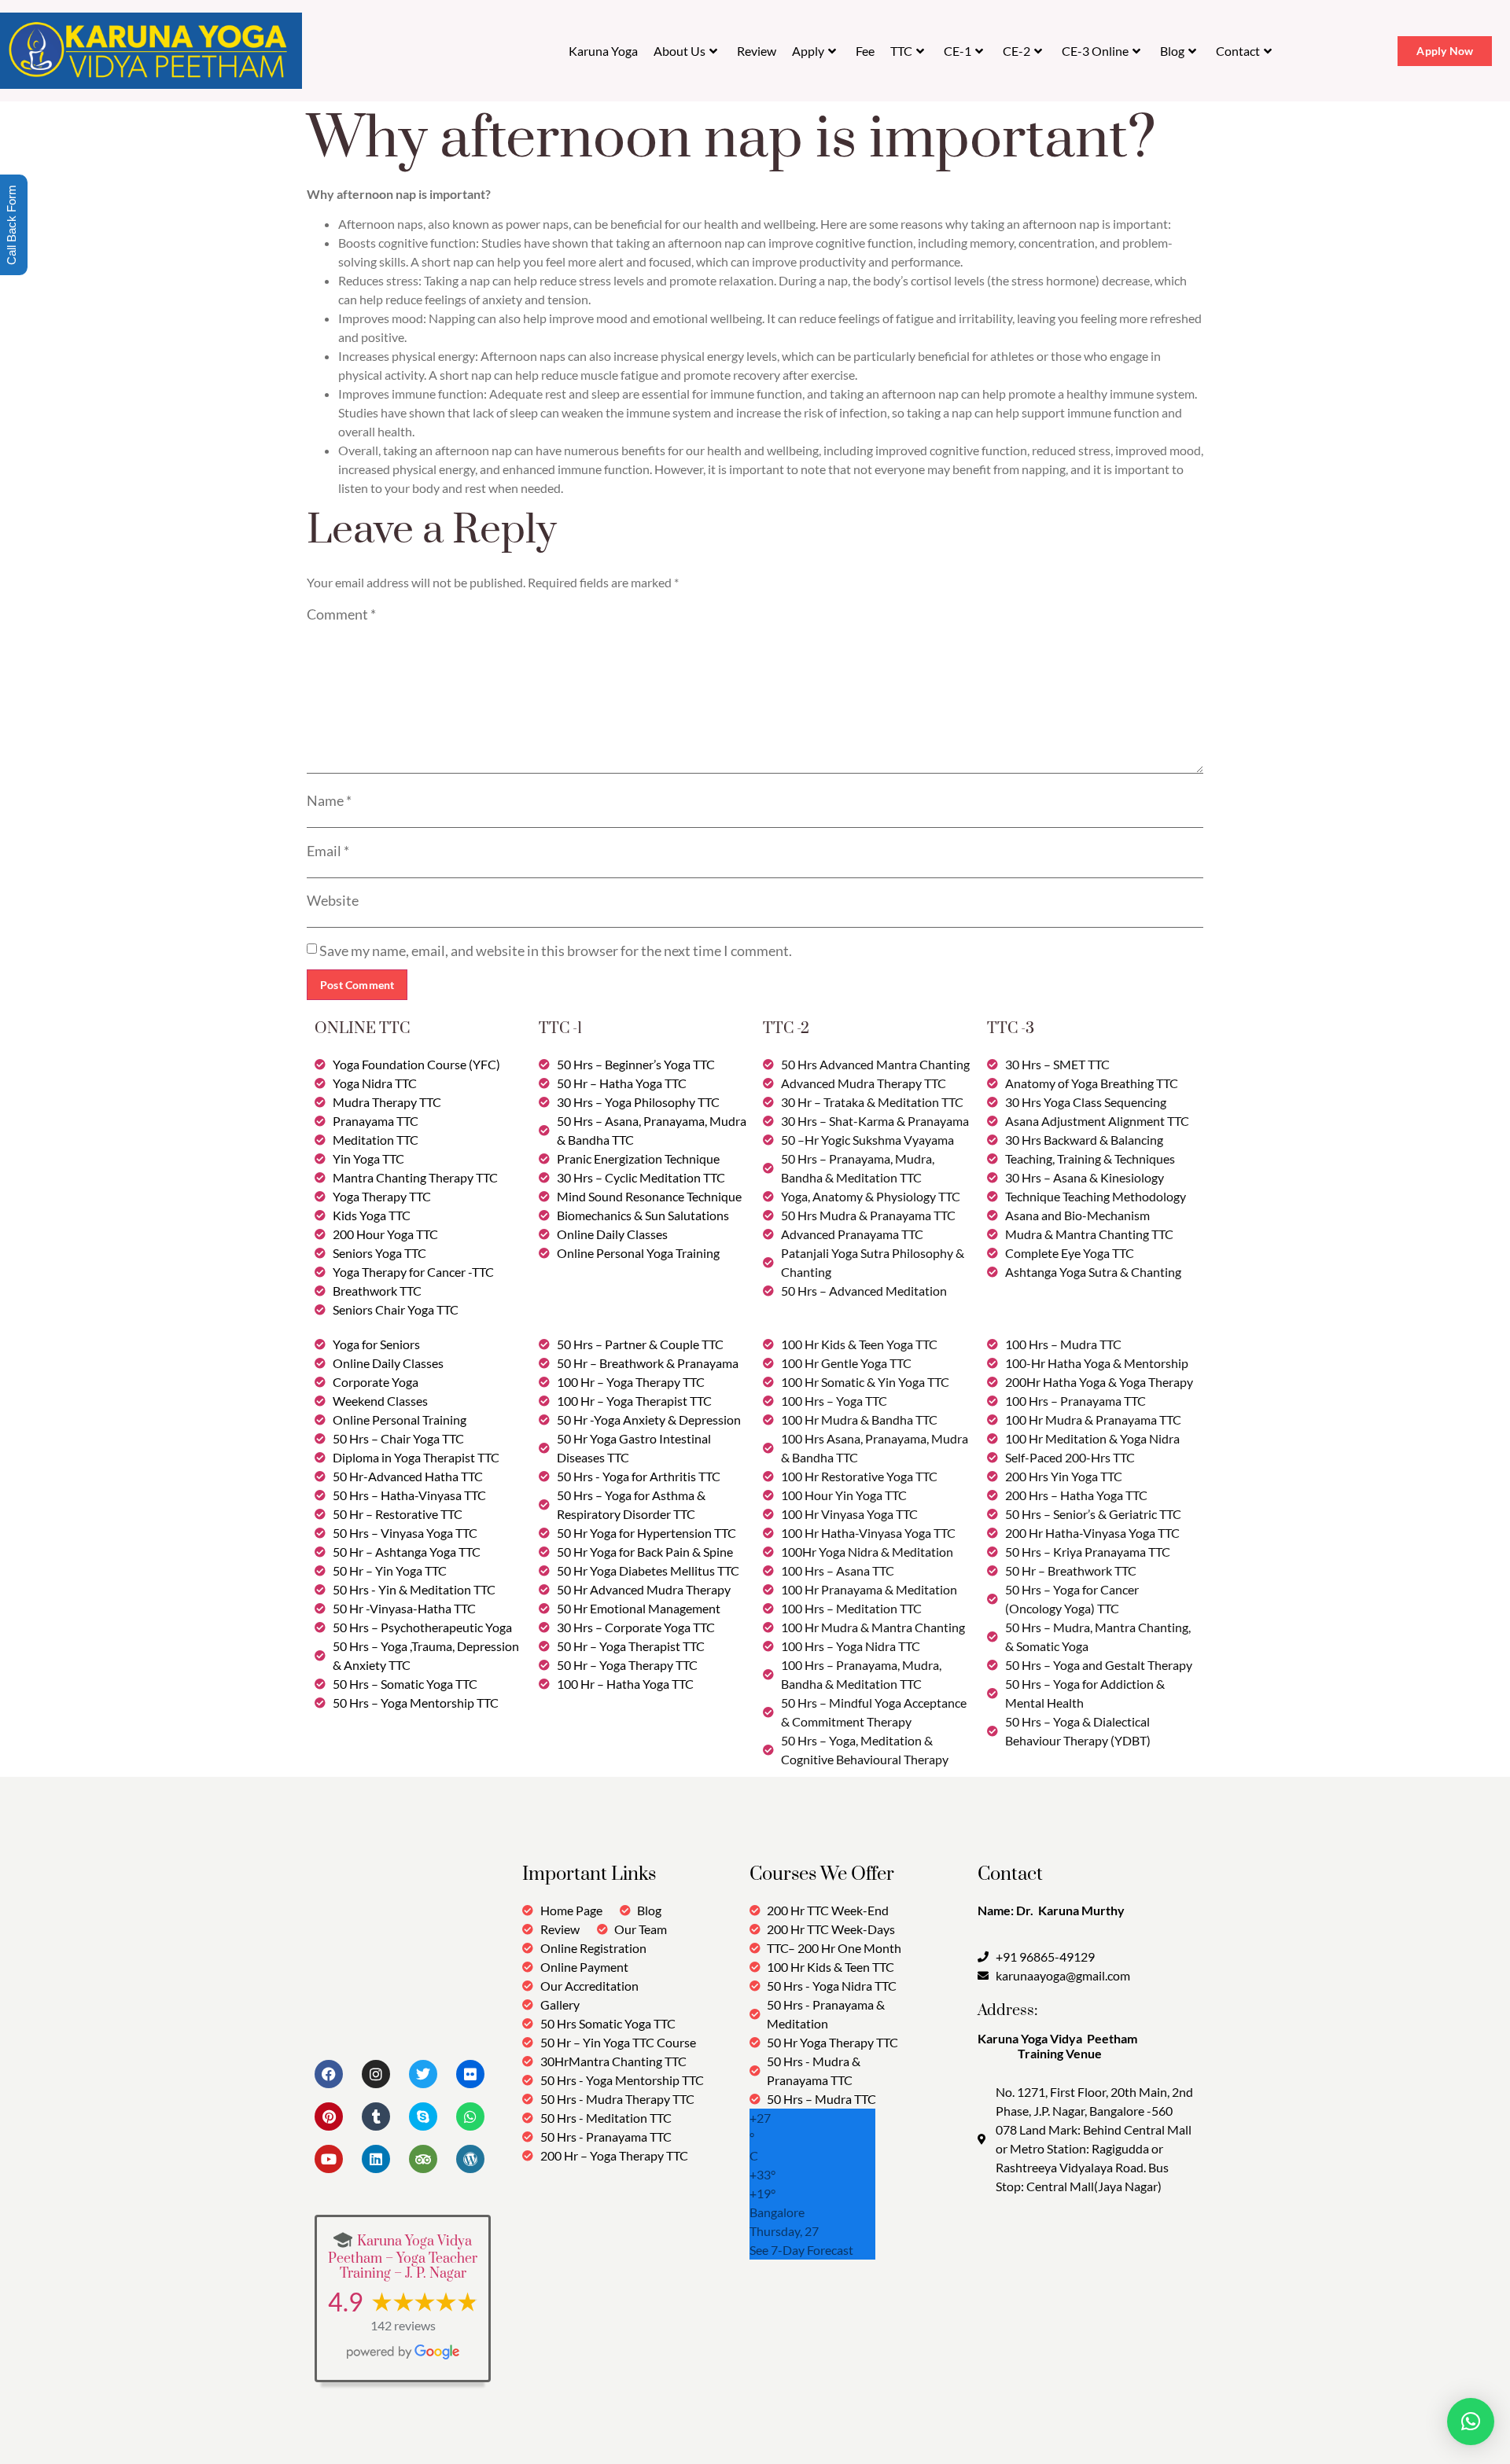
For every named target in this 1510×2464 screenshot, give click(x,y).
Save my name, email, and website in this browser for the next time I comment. (556, 951)
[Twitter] (423, 2074)
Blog (1172, 51)
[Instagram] (376, 2074)
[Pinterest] (329, 2116)
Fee (865, 51)
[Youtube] (329, 2159)
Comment (341, 614)
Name (329, 800)
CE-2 (1016, 51)
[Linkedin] (376, 2159)
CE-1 (958, 51)
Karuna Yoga (603, 51)
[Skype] (423, 2116)
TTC (901, 51)
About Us (679, 51)
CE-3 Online (1095, 51)
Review (757, 51)
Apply (808, 51)
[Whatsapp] (470, 2116)
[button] (1471, 2422)
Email (328, 851)
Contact (1238, 51)
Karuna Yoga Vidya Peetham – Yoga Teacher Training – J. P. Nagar (403, 2258)
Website (333, 900)
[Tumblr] (376, 2116)
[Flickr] (470, 2074)
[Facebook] (329, 2074)
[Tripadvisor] (423, 2159)
